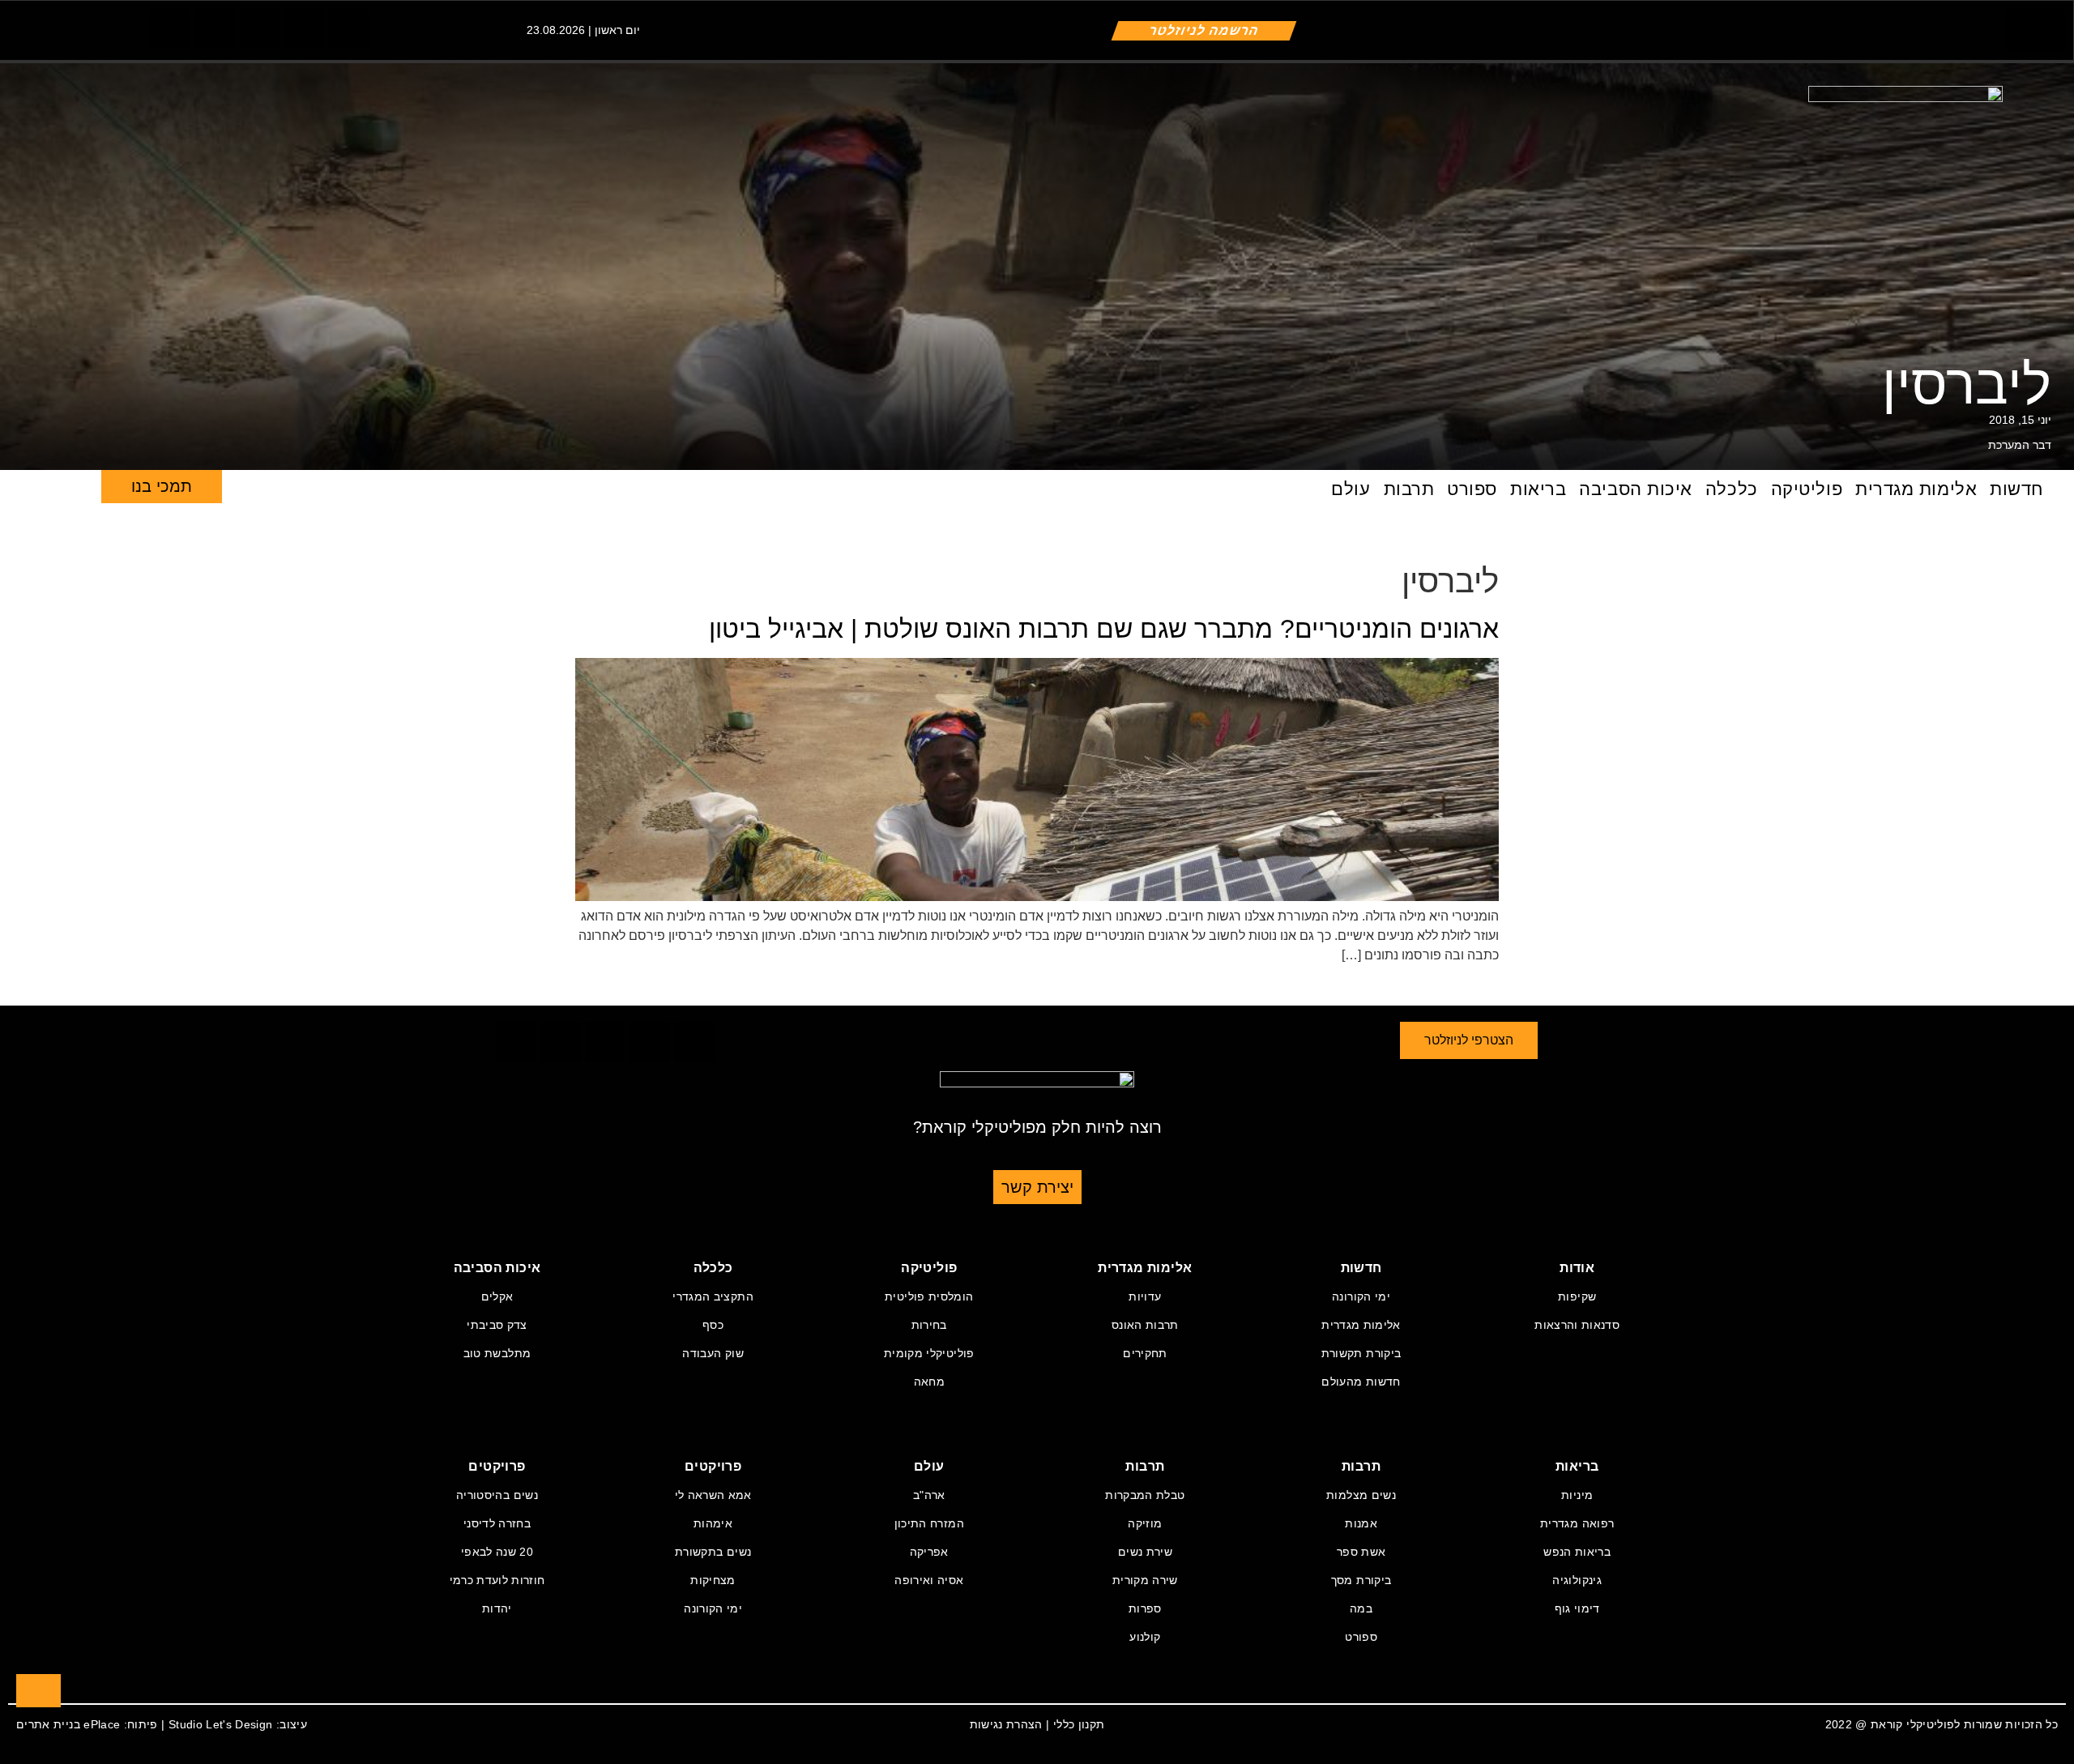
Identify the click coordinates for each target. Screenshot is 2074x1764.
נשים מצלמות (1361, 1495)
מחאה (929, 1382)
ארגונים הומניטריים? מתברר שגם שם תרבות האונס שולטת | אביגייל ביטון (1104, 629)
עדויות (1145, 1296)
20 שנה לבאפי (497, 1552)
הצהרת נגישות (1006, 1724)
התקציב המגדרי (713, 1296)
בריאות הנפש (1577, 1552)
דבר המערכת (2020, 445)
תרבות (1409, 489)
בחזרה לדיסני (497, 1523)
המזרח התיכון (929, 1523)
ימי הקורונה (1361, 1296)
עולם (1351, 489)
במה (1361, 1608)
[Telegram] (304, 29)
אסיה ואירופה (929, 1580)
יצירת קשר (1037, 1187)
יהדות (497, 1608)
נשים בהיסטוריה (497, 1495)
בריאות (1538, 489)
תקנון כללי (1079, 1724)
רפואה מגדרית (1577, 1523)
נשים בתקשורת (713, 1552)
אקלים (497, 1296)
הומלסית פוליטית (929, 1296)
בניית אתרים (48, 1724)
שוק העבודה (713, 1353)
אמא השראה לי (713, 1495)
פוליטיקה (1807, 489)
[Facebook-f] (170, 29)
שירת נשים (1145, 1552)
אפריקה (929, 1552)
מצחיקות (713, 1580)
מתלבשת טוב (497, 1353)
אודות (1577, 1268)
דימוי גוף (1577, 1608)
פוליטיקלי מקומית (929, 1353)
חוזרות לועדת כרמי (497, 1580)
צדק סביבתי (497, 1325)
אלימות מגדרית (1916, 489)
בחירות (929, 1325)
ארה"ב (929, 1495)
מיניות (1577, 1495)
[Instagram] (259, 29)
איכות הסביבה (1636, 489)
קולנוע (1145, 1637)
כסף (713, 1325)
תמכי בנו (162, 486)
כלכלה (1732, 489)
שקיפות (1577, 1296)
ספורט (1472, 489)
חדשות (2016, 489)
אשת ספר (1361, 1552)
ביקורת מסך (1361, 1580)
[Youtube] (348, 29)
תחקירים (1145, 1353)
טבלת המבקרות (1145, 1495)
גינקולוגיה (1577, 1580)
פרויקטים (713, 1466)
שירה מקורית (1145, 1580)
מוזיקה (1145, 1523)
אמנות (1361, 1523)
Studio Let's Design (221, 1724)
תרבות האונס (1145, 1325)
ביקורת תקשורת (1361, 1353)
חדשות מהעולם (1361, 1382)
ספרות (1145, 1608)
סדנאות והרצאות (1577, 1325)
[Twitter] (215, 29)
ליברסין (1967, 384)
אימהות (713, 1523)
